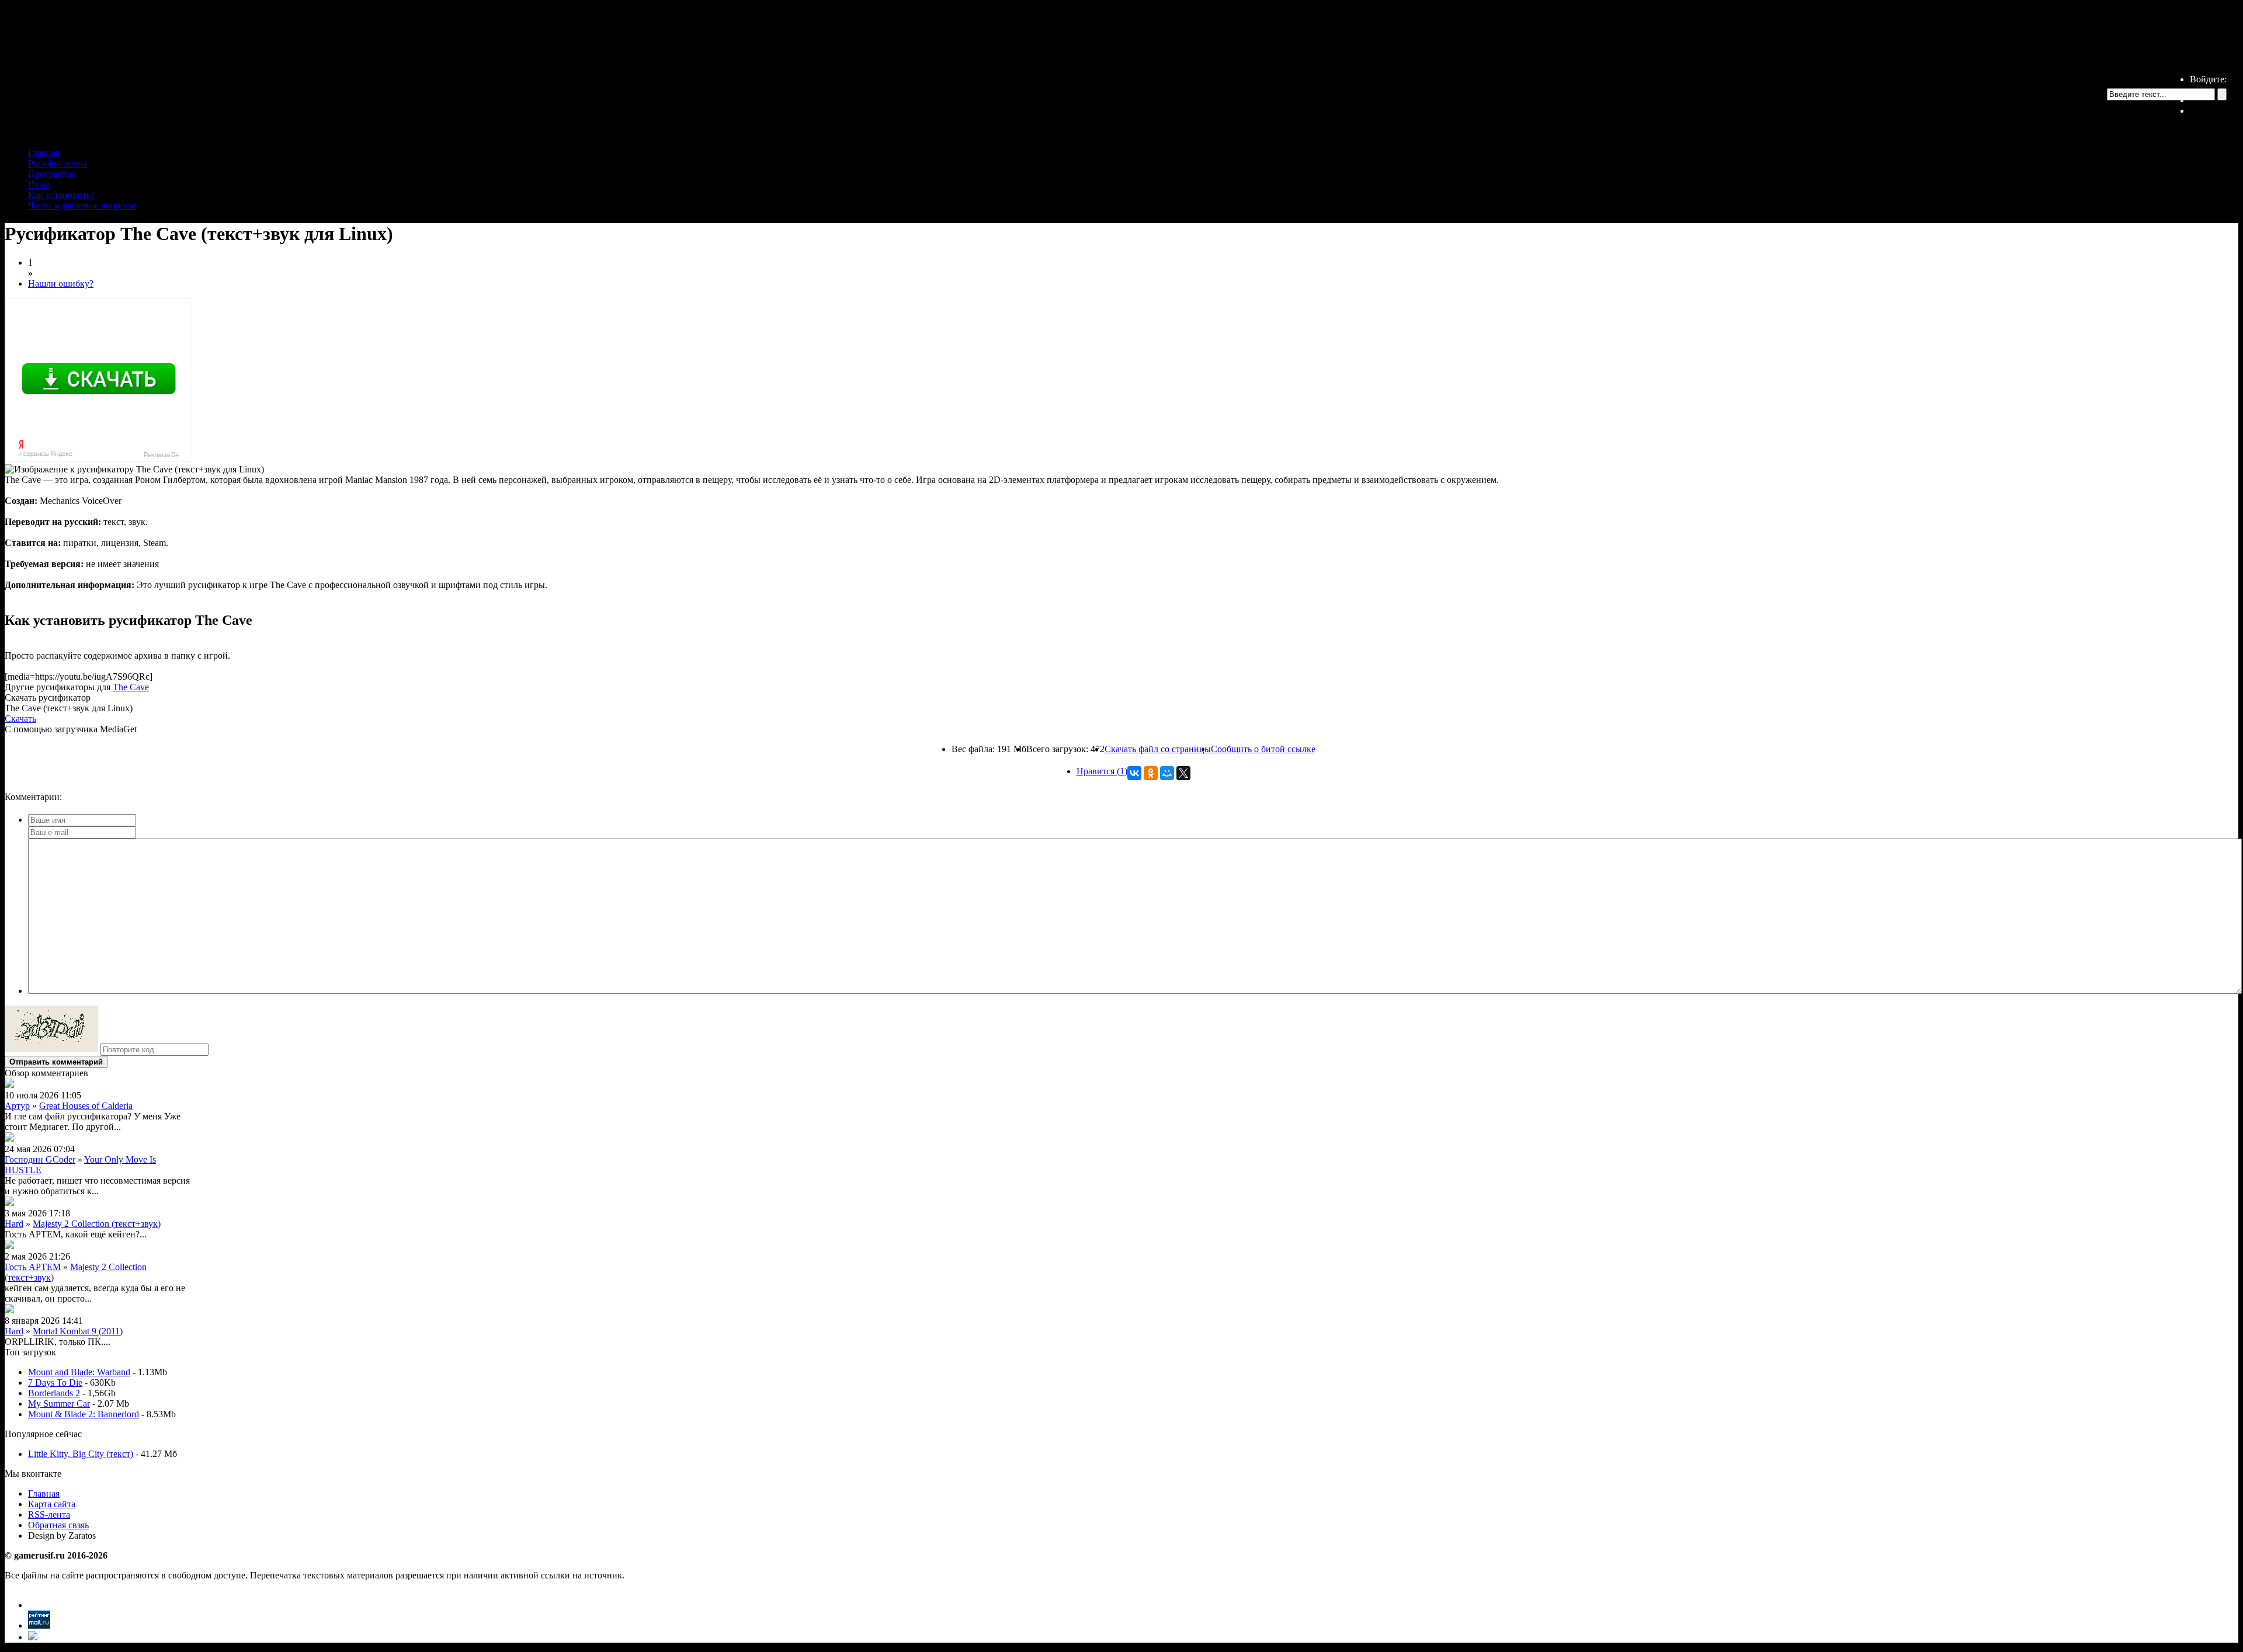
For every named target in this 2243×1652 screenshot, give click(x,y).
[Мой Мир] (1167, 773)
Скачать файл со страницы (1158, 749)
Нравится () (1102, 771)
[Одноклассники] (1151, 773)
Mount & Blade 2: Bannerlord (84, 1414)
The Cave (131, 687)
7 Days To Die (55, 1383)
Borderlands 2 (54, 1393)
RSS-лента (49, 1514)
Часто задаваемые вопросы (82, 205)
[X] (1183, 773)
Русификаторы (58, 163)
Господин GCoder (40, 1159)
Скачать (20, 719)
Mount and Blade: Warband (79, 1372)
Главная (44, 153)
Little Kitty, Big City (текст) (81, 1454)
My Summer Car (59, 1404)
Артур (17, 1106)
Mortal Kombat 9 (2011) (78, 1331)
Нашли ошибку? (61, 284)
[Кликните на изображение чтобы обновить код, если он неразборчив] (51, 1049)
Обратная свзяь (58, 1525)
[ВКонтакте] (1134, 773)
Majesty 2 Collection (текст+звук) (97, 1224)
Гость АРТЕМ (33, 1267)
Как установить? (61, 195)
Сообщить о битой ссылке (1263, 749)
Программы (52, 174)
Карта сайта (52, 1504)
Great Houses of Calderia (86, 1106)
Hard (14, 1224)
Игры (39, 184)
